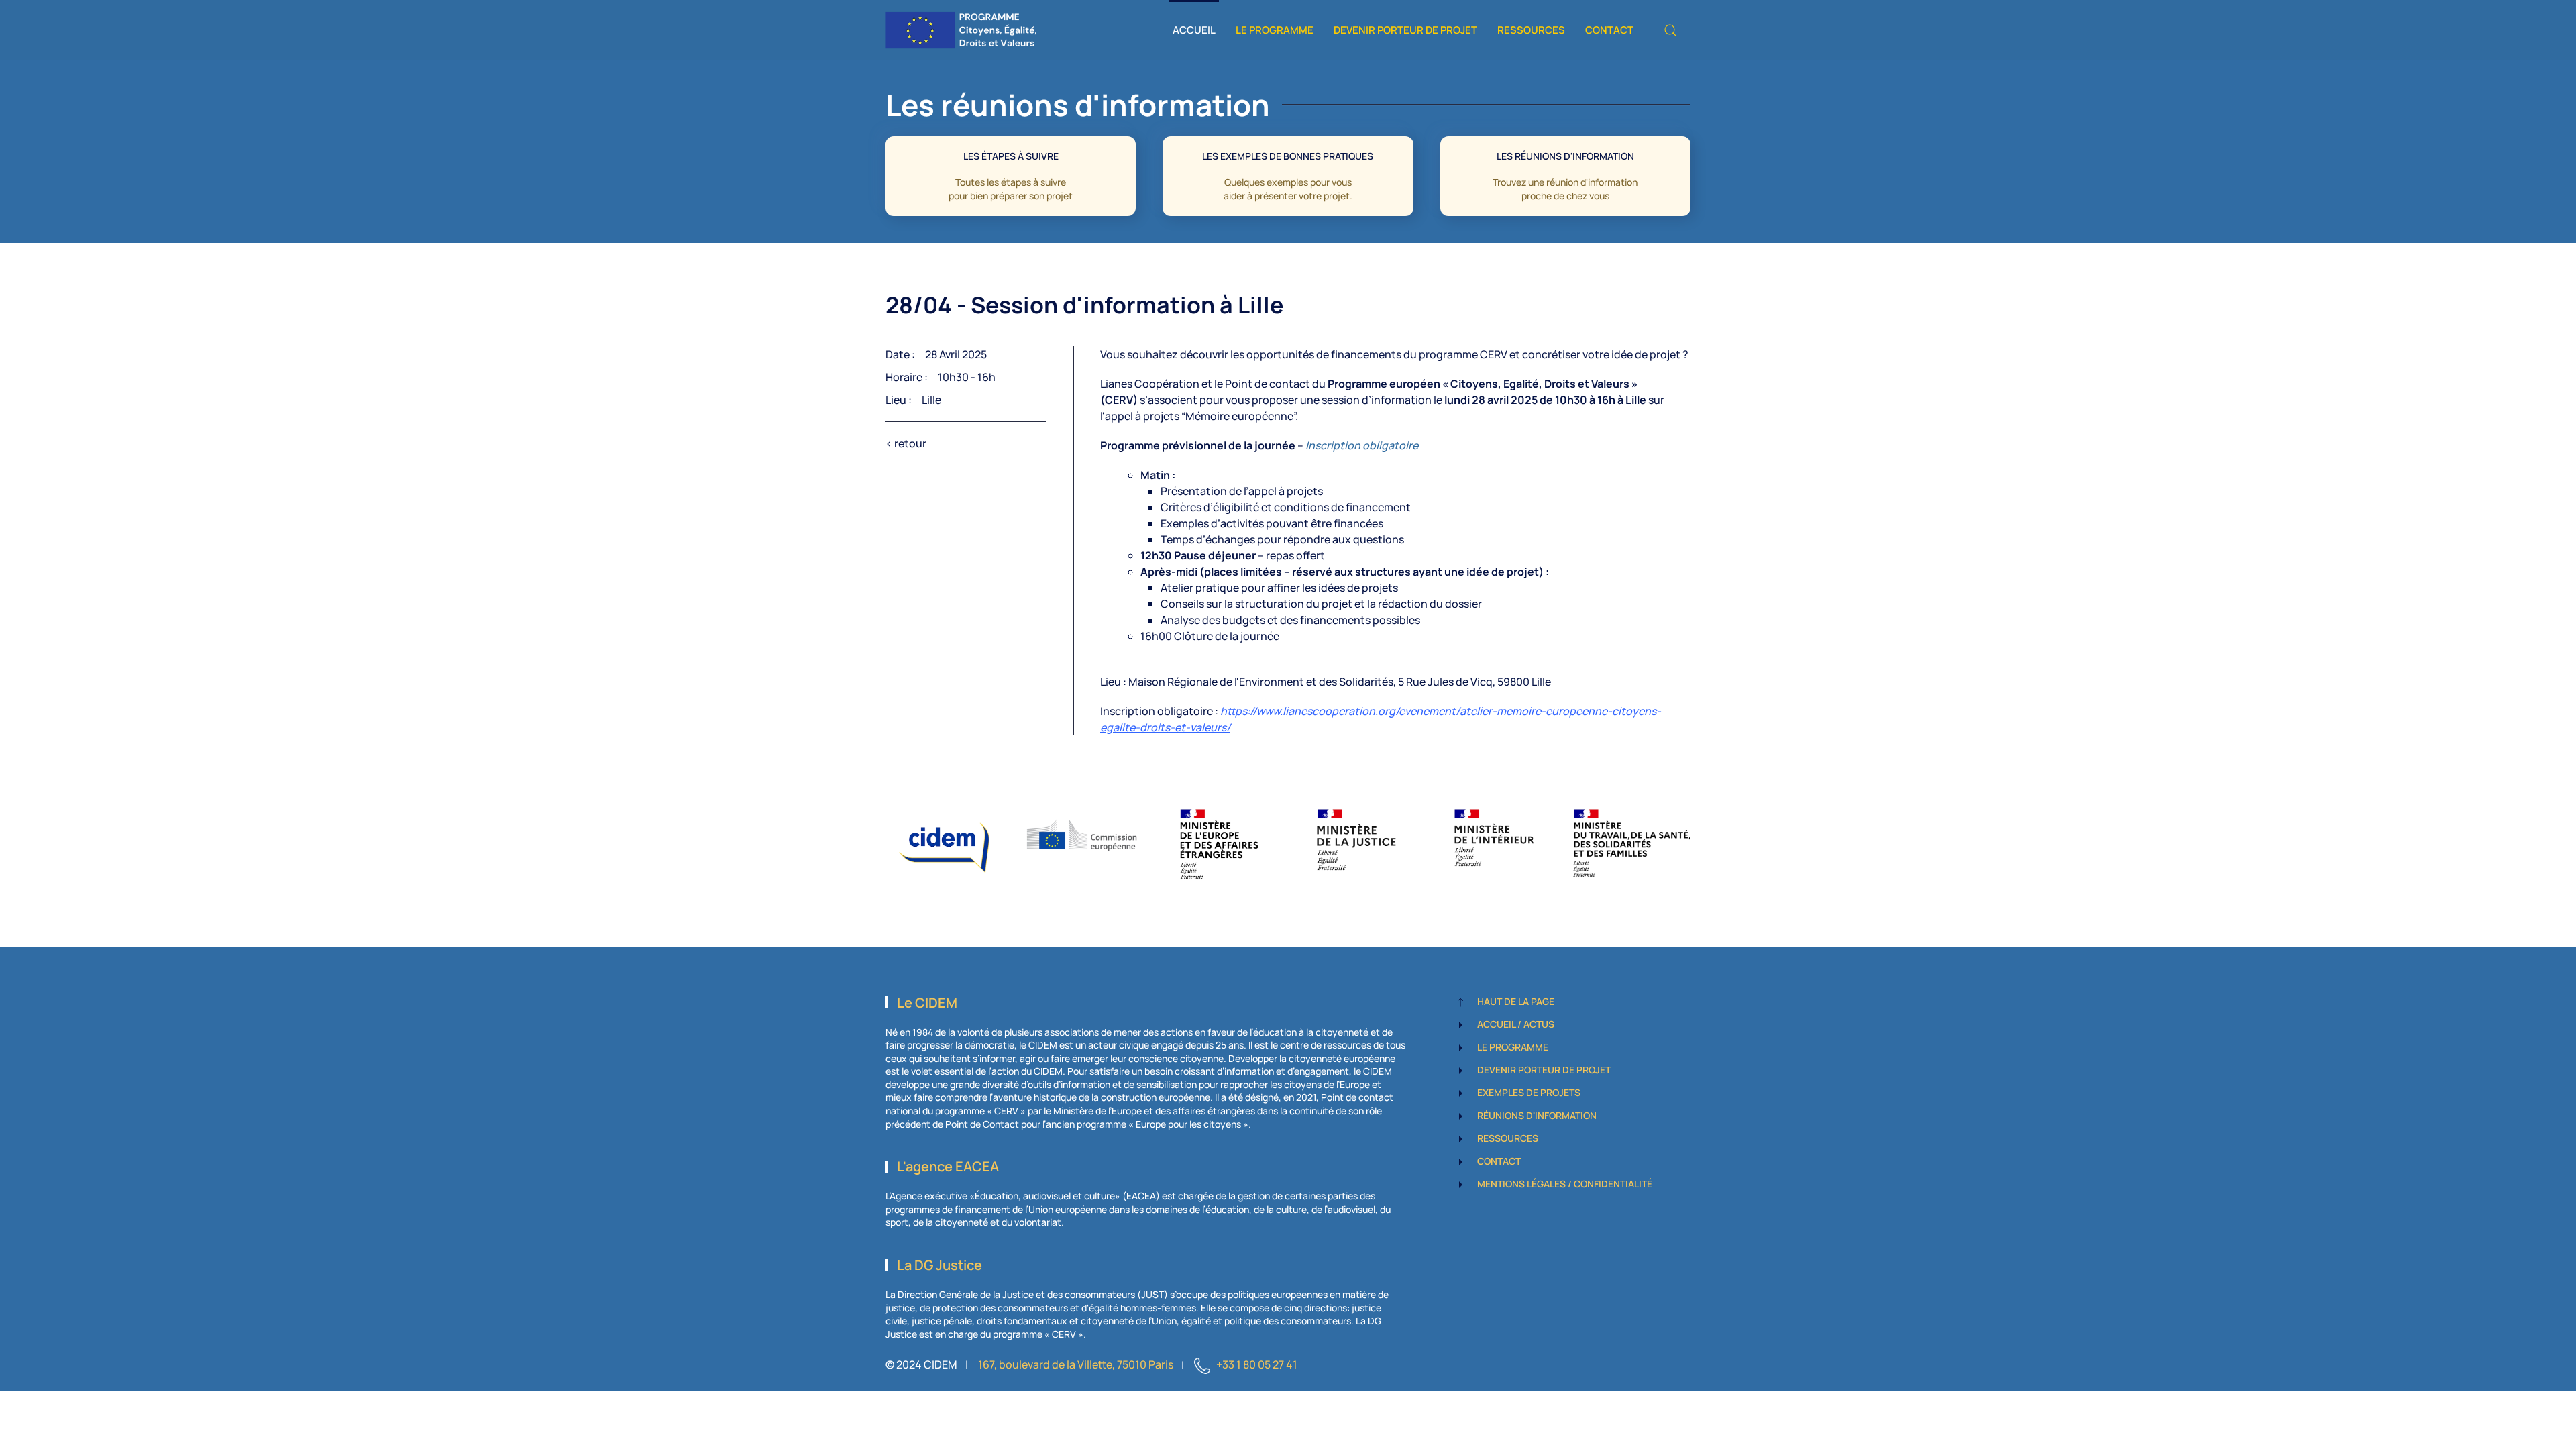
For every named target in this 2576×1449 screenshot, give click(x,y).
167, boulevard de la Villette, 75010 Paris (1076, 1365)
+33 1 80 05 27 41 (1257, 1365)
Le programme (1275, 30)
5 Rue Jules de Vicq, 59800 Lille (1474, 682)
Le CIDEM (927, 1003)
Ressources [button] (1531, 30)
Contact (1609, 30)
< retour (906, 443)
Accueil (1194, 30)
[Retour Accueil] (961, 30)
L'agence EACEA (948, 1166)
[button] (1670, 30)
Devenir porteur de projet (1405, 30)
